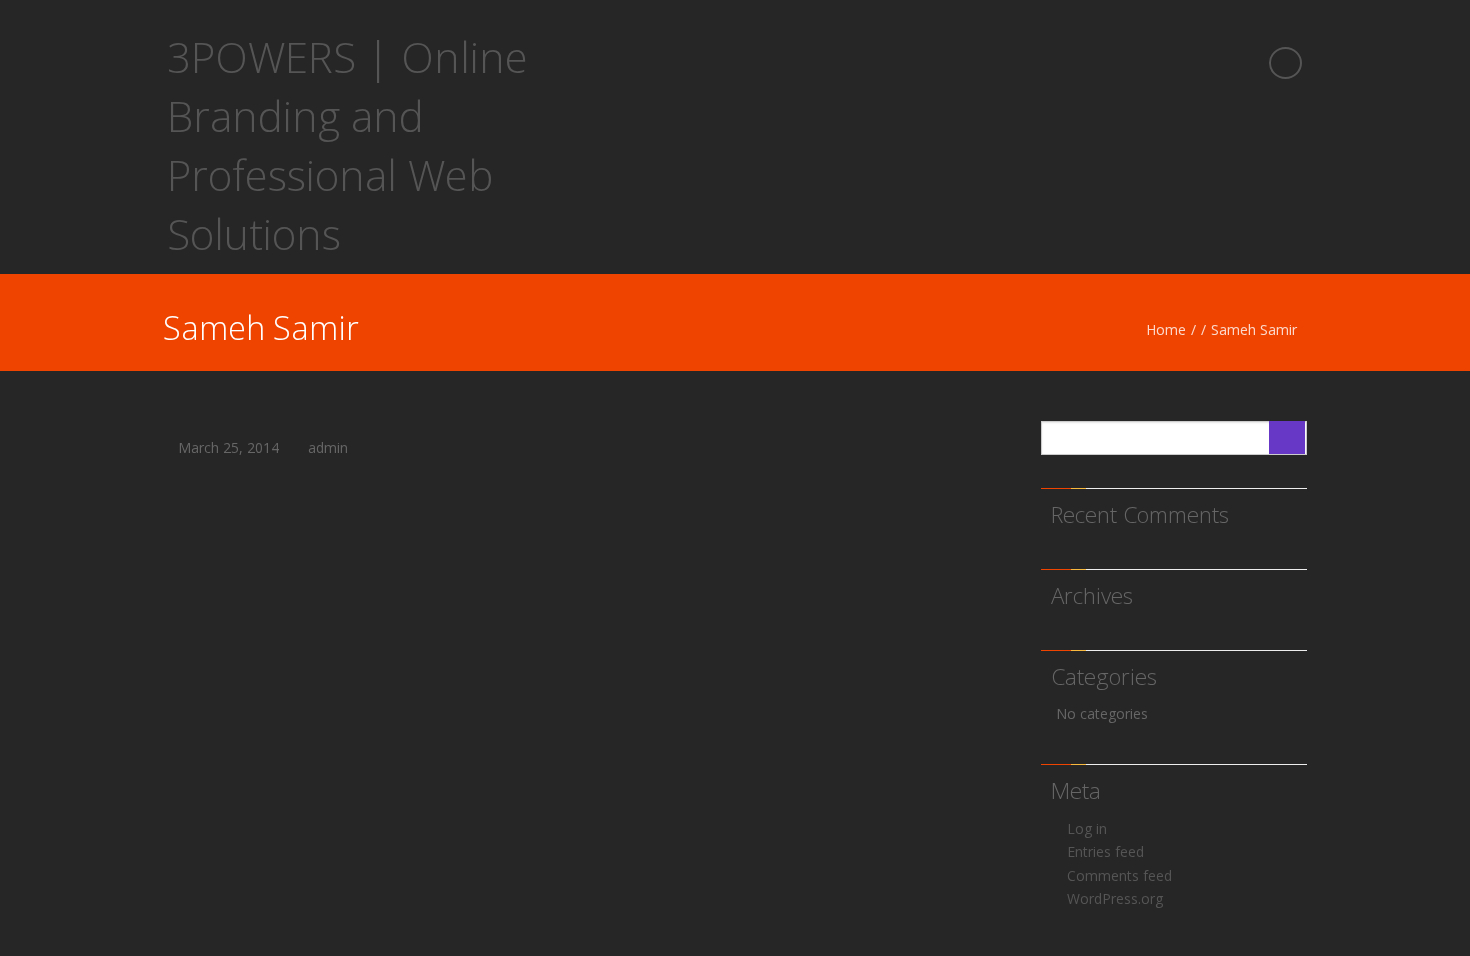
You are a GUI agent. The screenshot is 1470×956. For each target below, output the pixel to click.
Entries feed (1105, 851)
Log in (1087, 828)
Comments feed (1119, 875)
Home (1166, 329)
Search (1287, 437)
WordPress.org (1115, 898)
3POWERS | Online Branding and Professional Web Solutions (347, 144)
